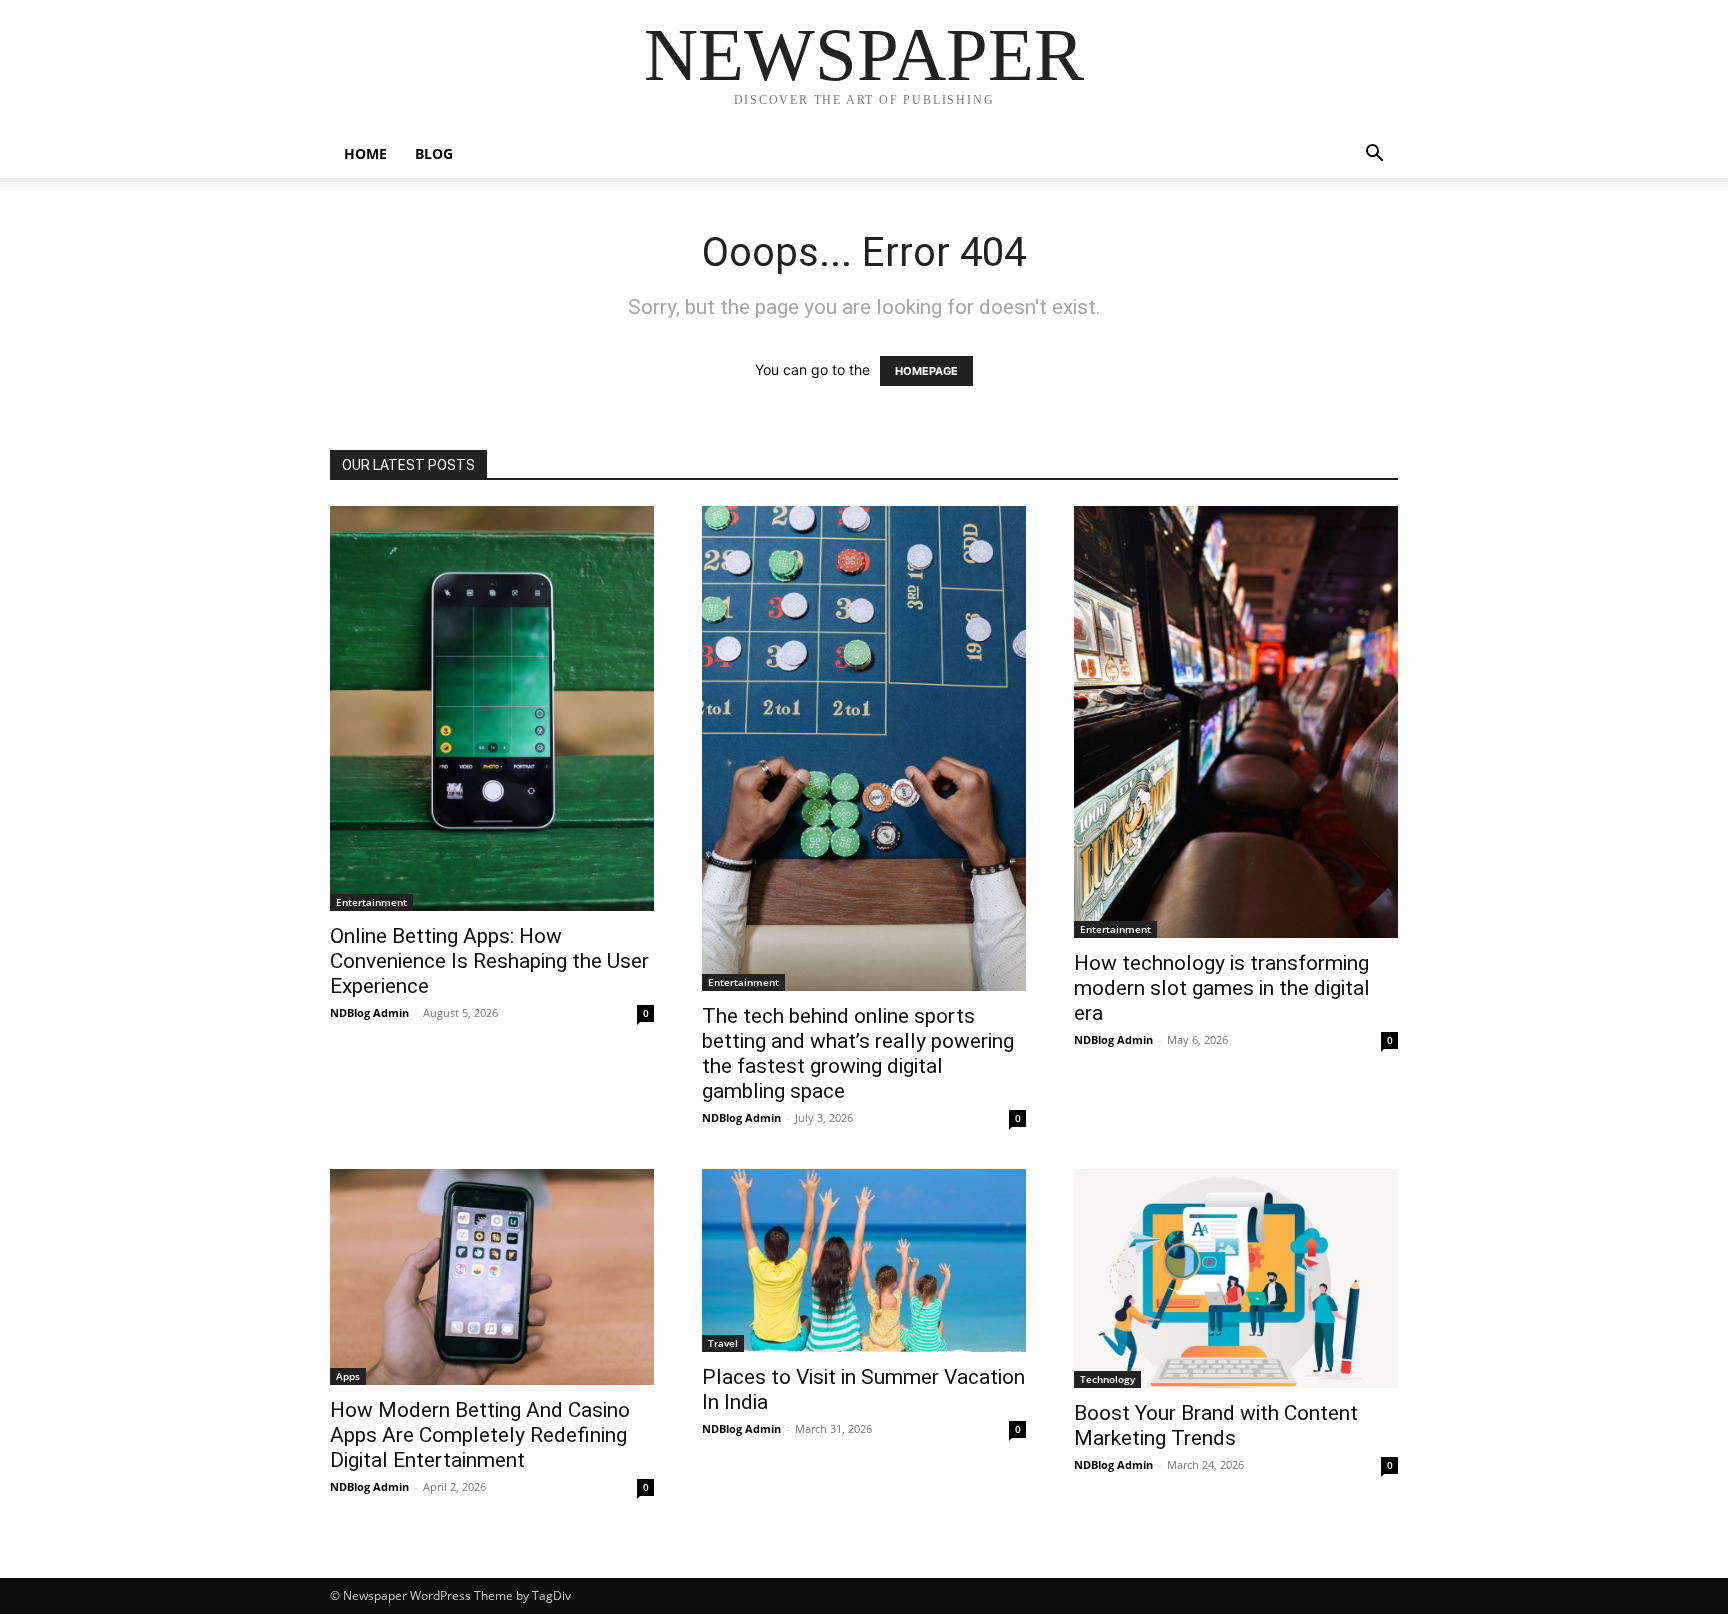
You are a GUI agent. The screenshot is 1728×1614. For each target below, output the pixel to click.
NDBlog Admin (369, 1012)
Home (365, 153)
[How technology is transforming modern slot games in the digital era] (1236, 722)
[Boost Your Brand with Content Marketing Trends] (1236, 1278)
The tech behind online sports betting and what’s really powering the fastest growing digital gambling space (858, 1053)
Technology (1107, 1379)
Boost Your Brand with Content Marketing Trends (1216, 1425)
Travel (723, 1343)
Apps (348, 1376)
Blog (434, 153)
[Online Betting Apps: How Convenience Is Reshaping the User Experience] (492, 708)
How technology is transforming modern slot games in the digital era (1222, 988)
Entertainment (371, 902)
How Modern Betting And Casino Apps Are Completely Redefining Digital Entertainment (480, 1435)
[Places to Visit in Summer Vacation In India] (864, 1260)
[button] (1374, 155)
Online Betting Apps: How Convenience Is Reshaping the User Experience (489, 961)
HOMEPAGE (926, 371)
